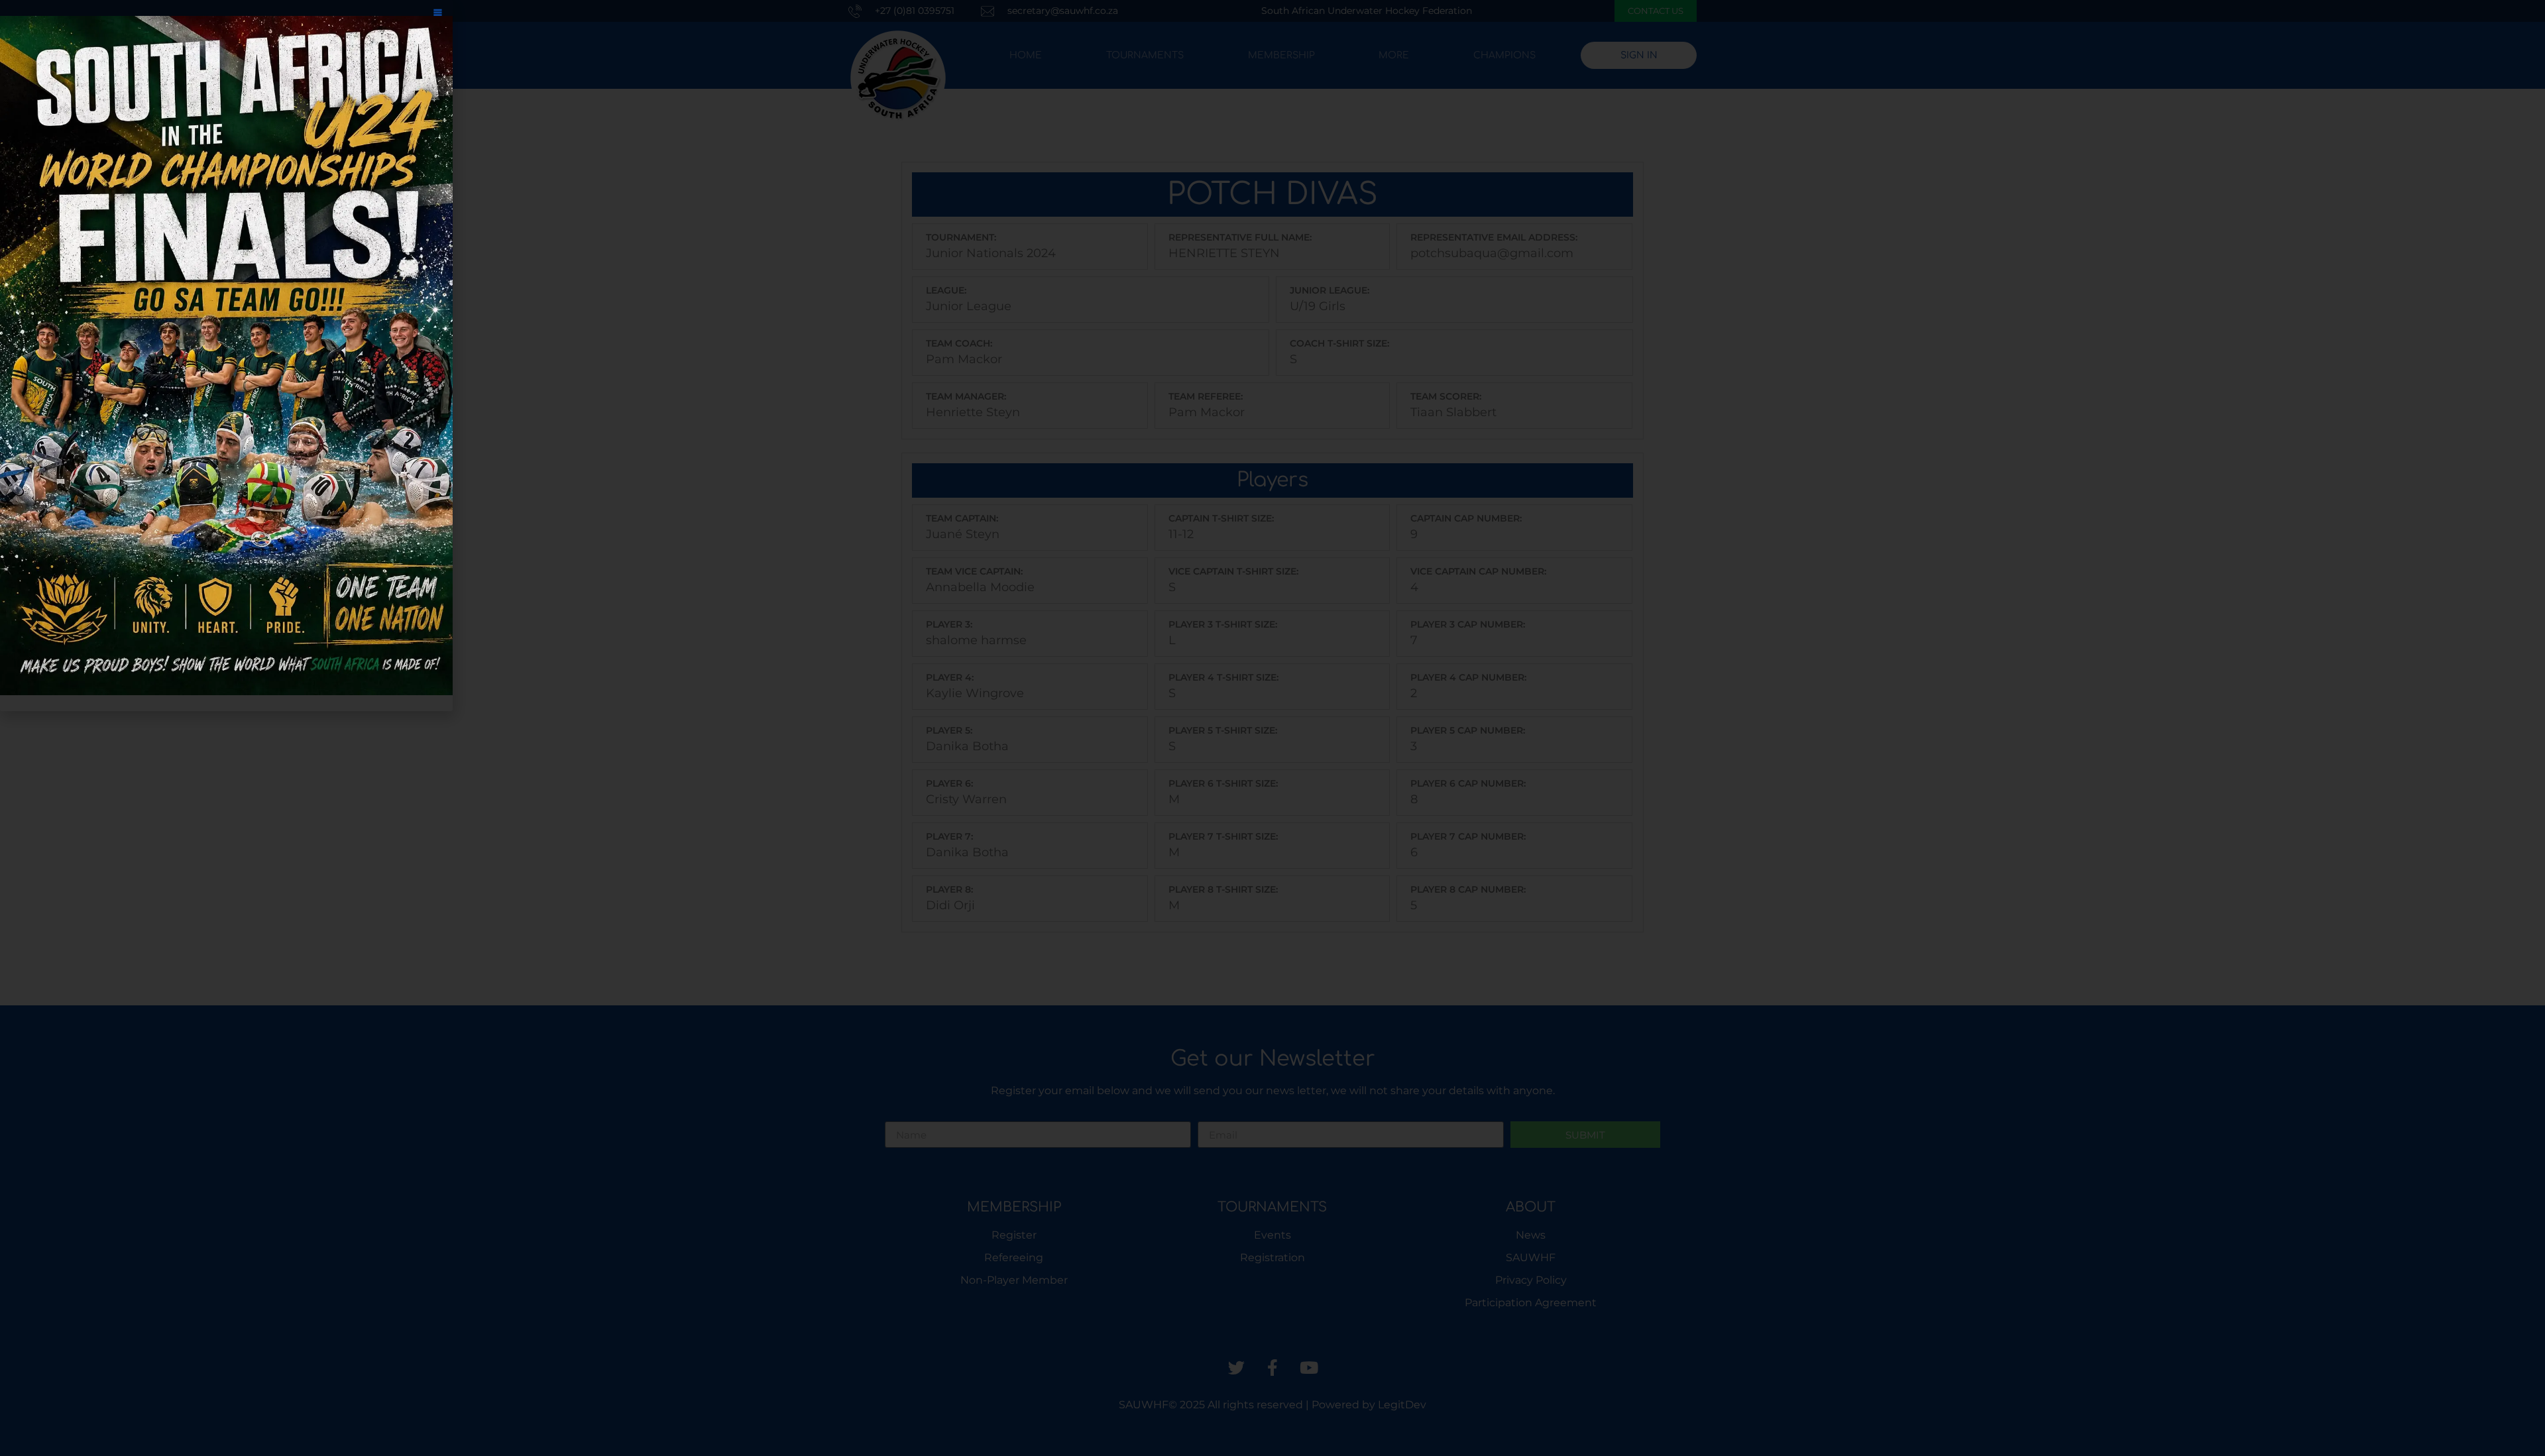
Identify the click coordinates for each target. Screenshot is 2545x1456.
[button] (438, 15)
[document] (1272, 728)
